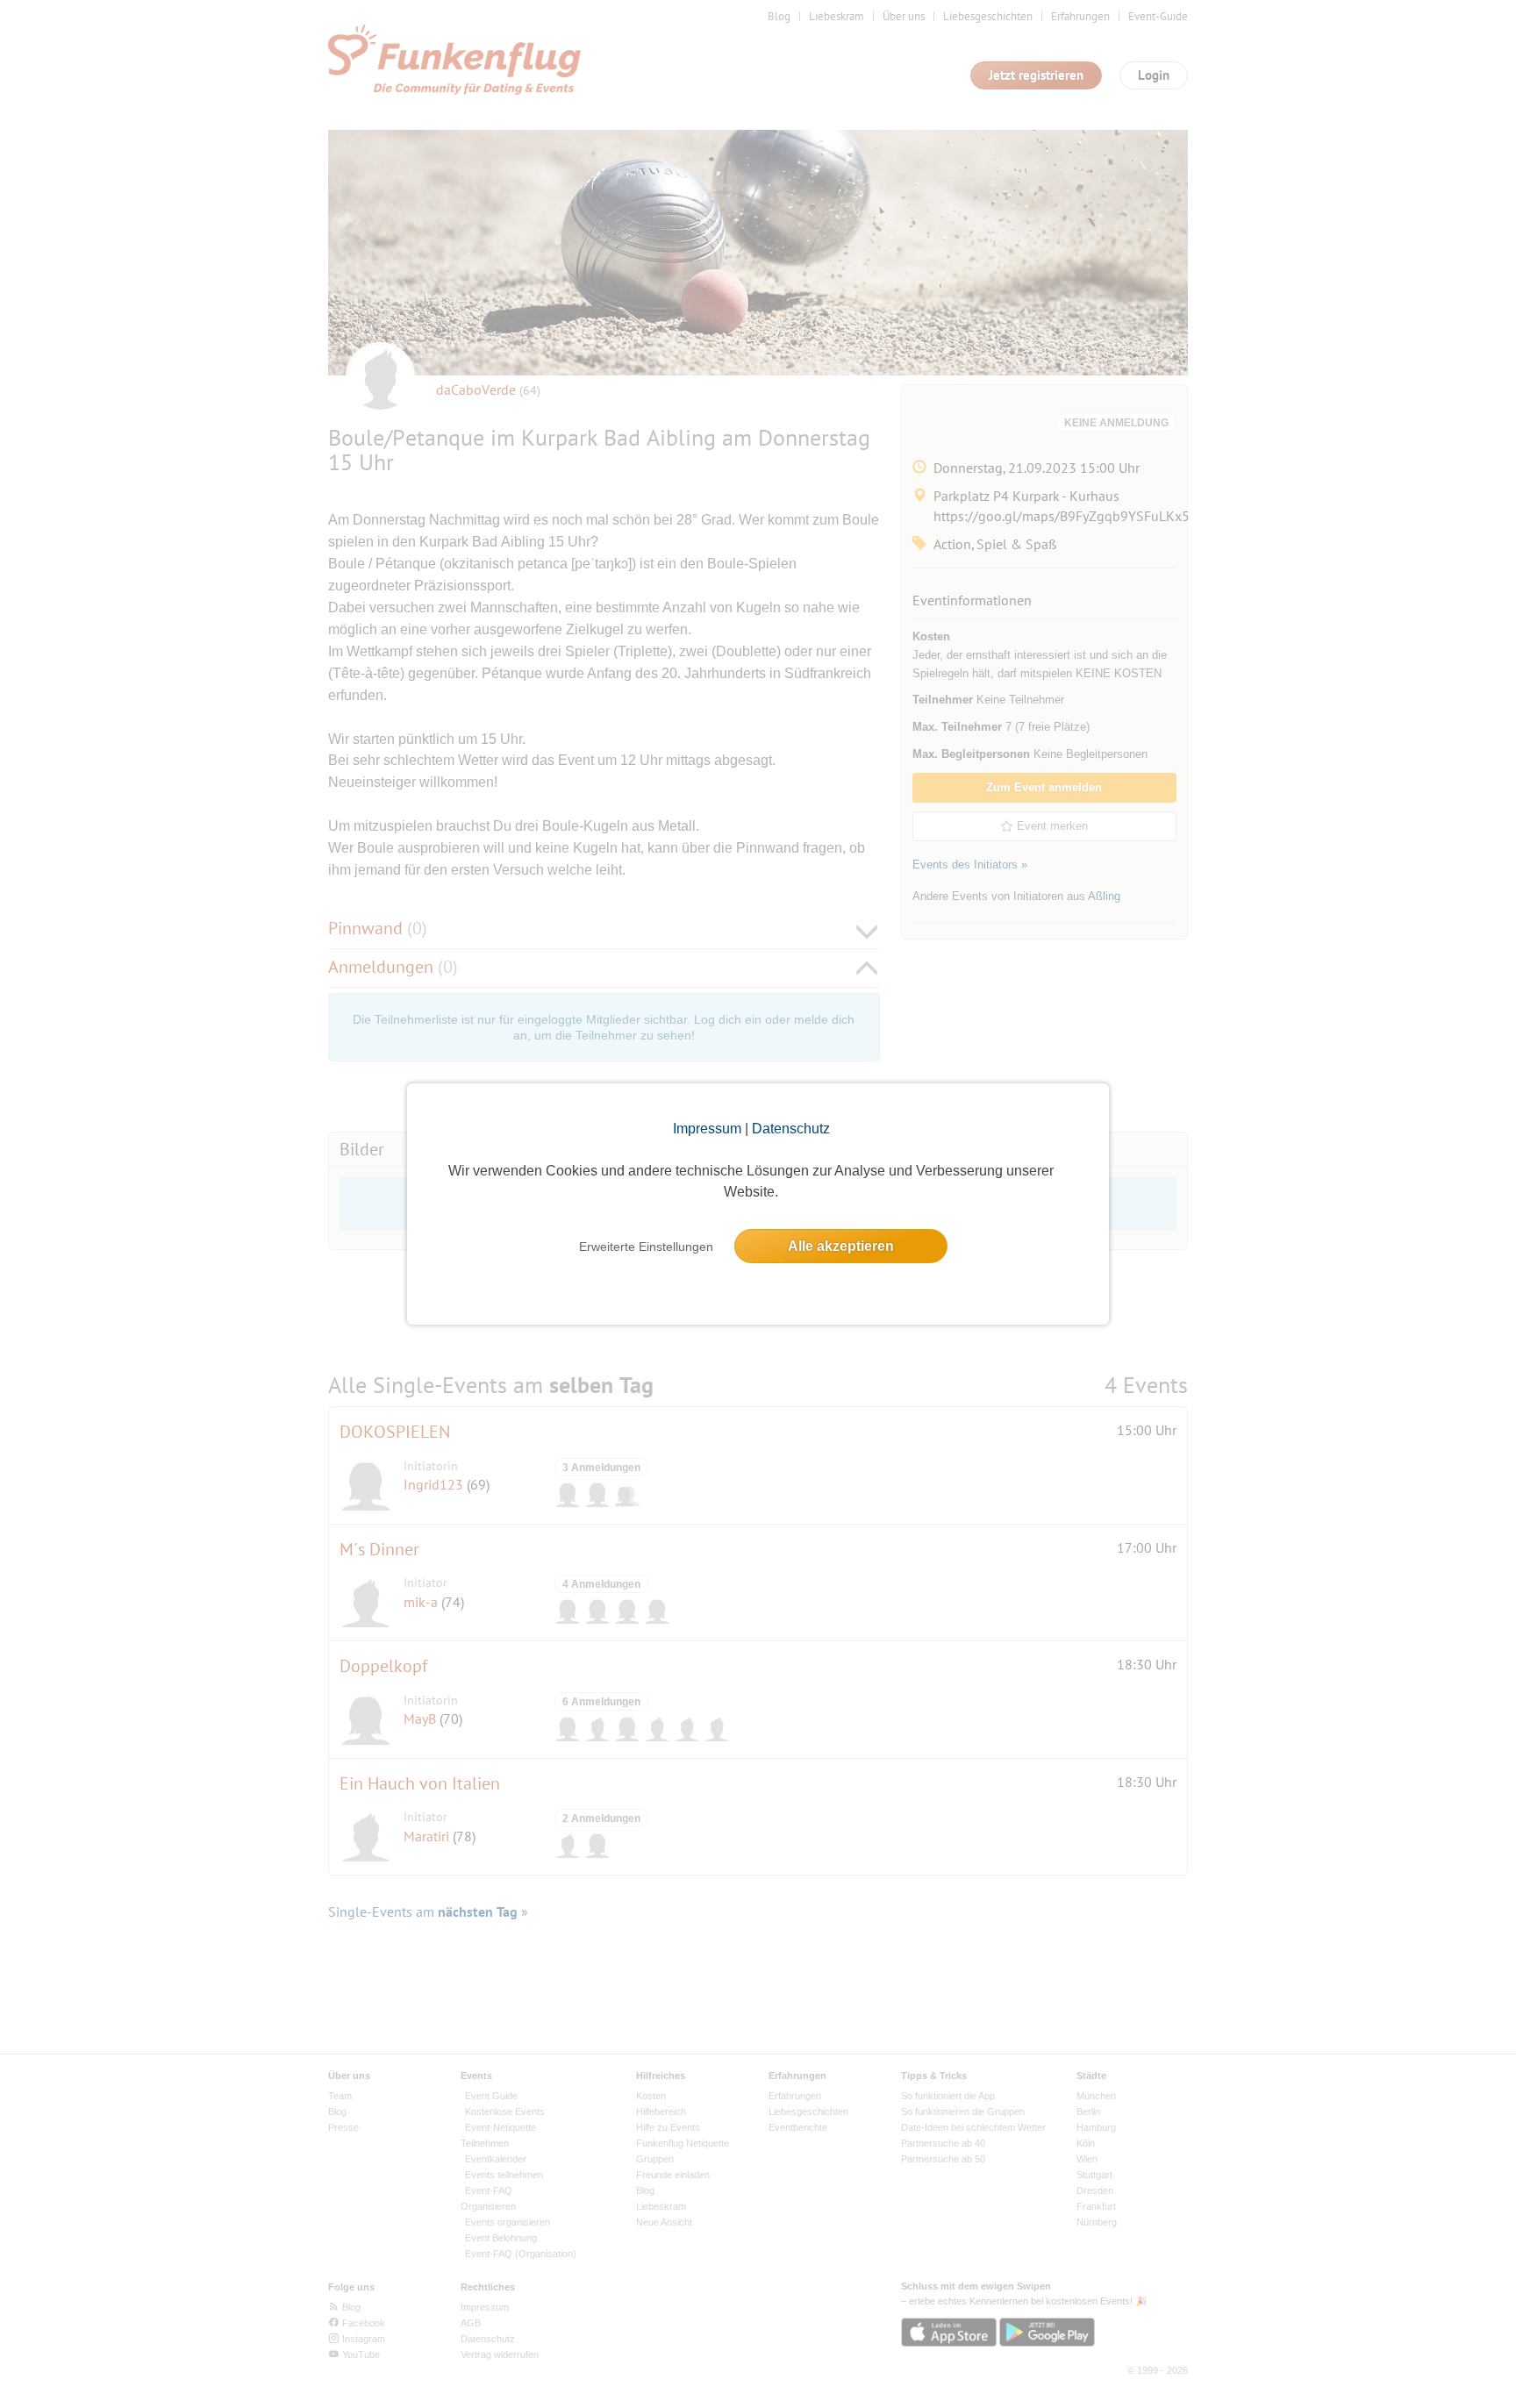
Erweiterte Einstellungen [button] (646, 1247)
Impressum (707, 1129)
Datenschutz (791, 1129)
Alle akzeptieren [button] (841, 1246)
